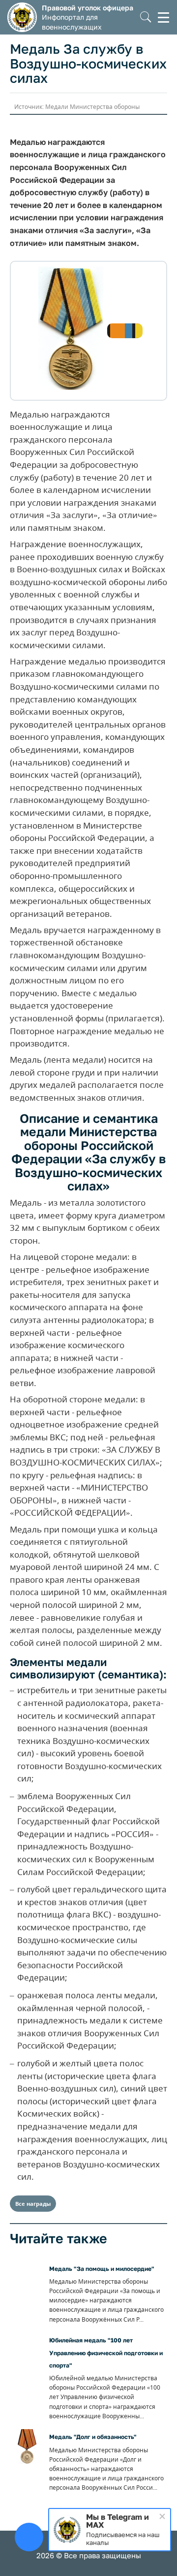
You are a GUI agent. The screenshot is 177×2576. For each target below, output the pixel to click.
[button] (146, 17)
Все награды (33, 2204)
